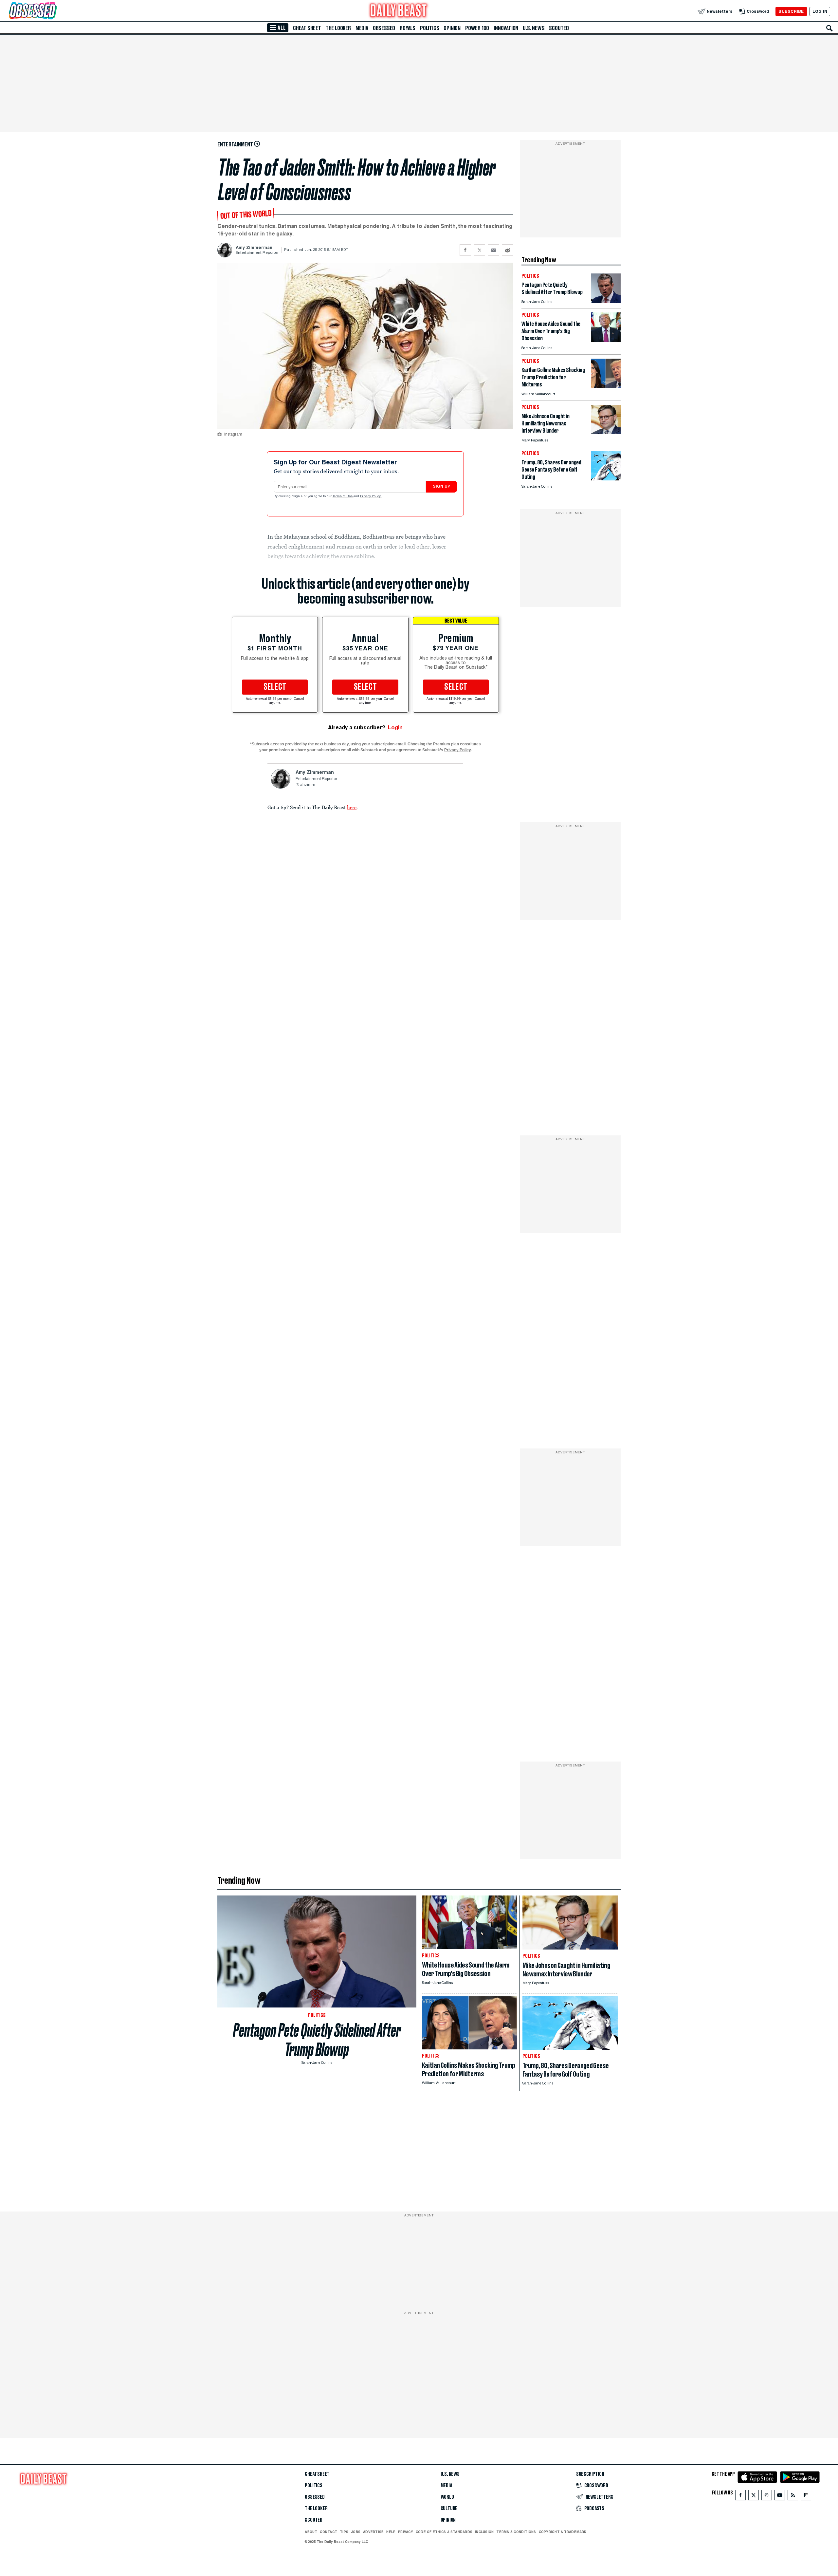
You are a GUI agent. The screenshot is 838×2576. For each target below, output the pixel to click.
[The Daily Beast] (399, 11)
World (447, 2497)
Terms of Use (343, 496)
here (352, 807)
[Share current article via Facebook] (465, 250)
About (311, 2532)
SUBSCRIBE (791, 11)
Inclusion (484, 2532)
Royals (408, 28)
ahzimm (308, 785)
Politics (429, 28)
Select (275, 687)
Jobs (356, 2532)
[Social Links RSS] (793, 2497)
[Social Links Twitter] (754, 2497)
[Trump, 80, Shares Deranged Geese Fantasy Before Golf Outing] (606, 479)
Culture (449, 2509)
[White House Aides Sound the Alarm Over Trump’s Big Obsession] (606, 340)
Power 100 (477, 28)
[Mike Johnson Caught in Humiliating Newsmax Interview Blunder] (606, 432)
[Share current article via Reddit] (508, 250)
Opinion (452, 28)
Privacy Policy (371, 496)
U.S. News (534, 28)
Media (362, 28)
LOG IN (820, 11)
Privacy (406, 2532)
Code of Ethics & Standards (444, 2532)
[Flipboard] (806, 2497)
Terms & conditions (516, 2532)
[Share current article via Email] (493, 250)
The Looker (338, 28)
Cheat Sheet (307, 28)
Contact (328, 2532)
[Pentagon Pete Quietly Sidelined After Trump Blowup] (606, 301)
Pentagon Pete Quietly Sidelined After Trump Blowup (317, 2040)
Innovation (506, 28)
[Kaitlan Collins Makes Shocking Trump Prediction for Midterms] (606, 386)
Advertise (373, 2532)
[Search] (829, 28)
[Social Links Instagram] (767, 2497)
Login (395, 728)
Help (391, 2532)
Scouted (559, 28)
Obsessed (384, 28)
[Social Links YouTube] (780, 2497)
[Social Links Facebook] (740, 2497)
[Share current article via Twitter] (479, 250)
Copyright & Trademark (563, 2532)
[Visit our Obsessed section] (54, 11)
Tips (344, 2532)
